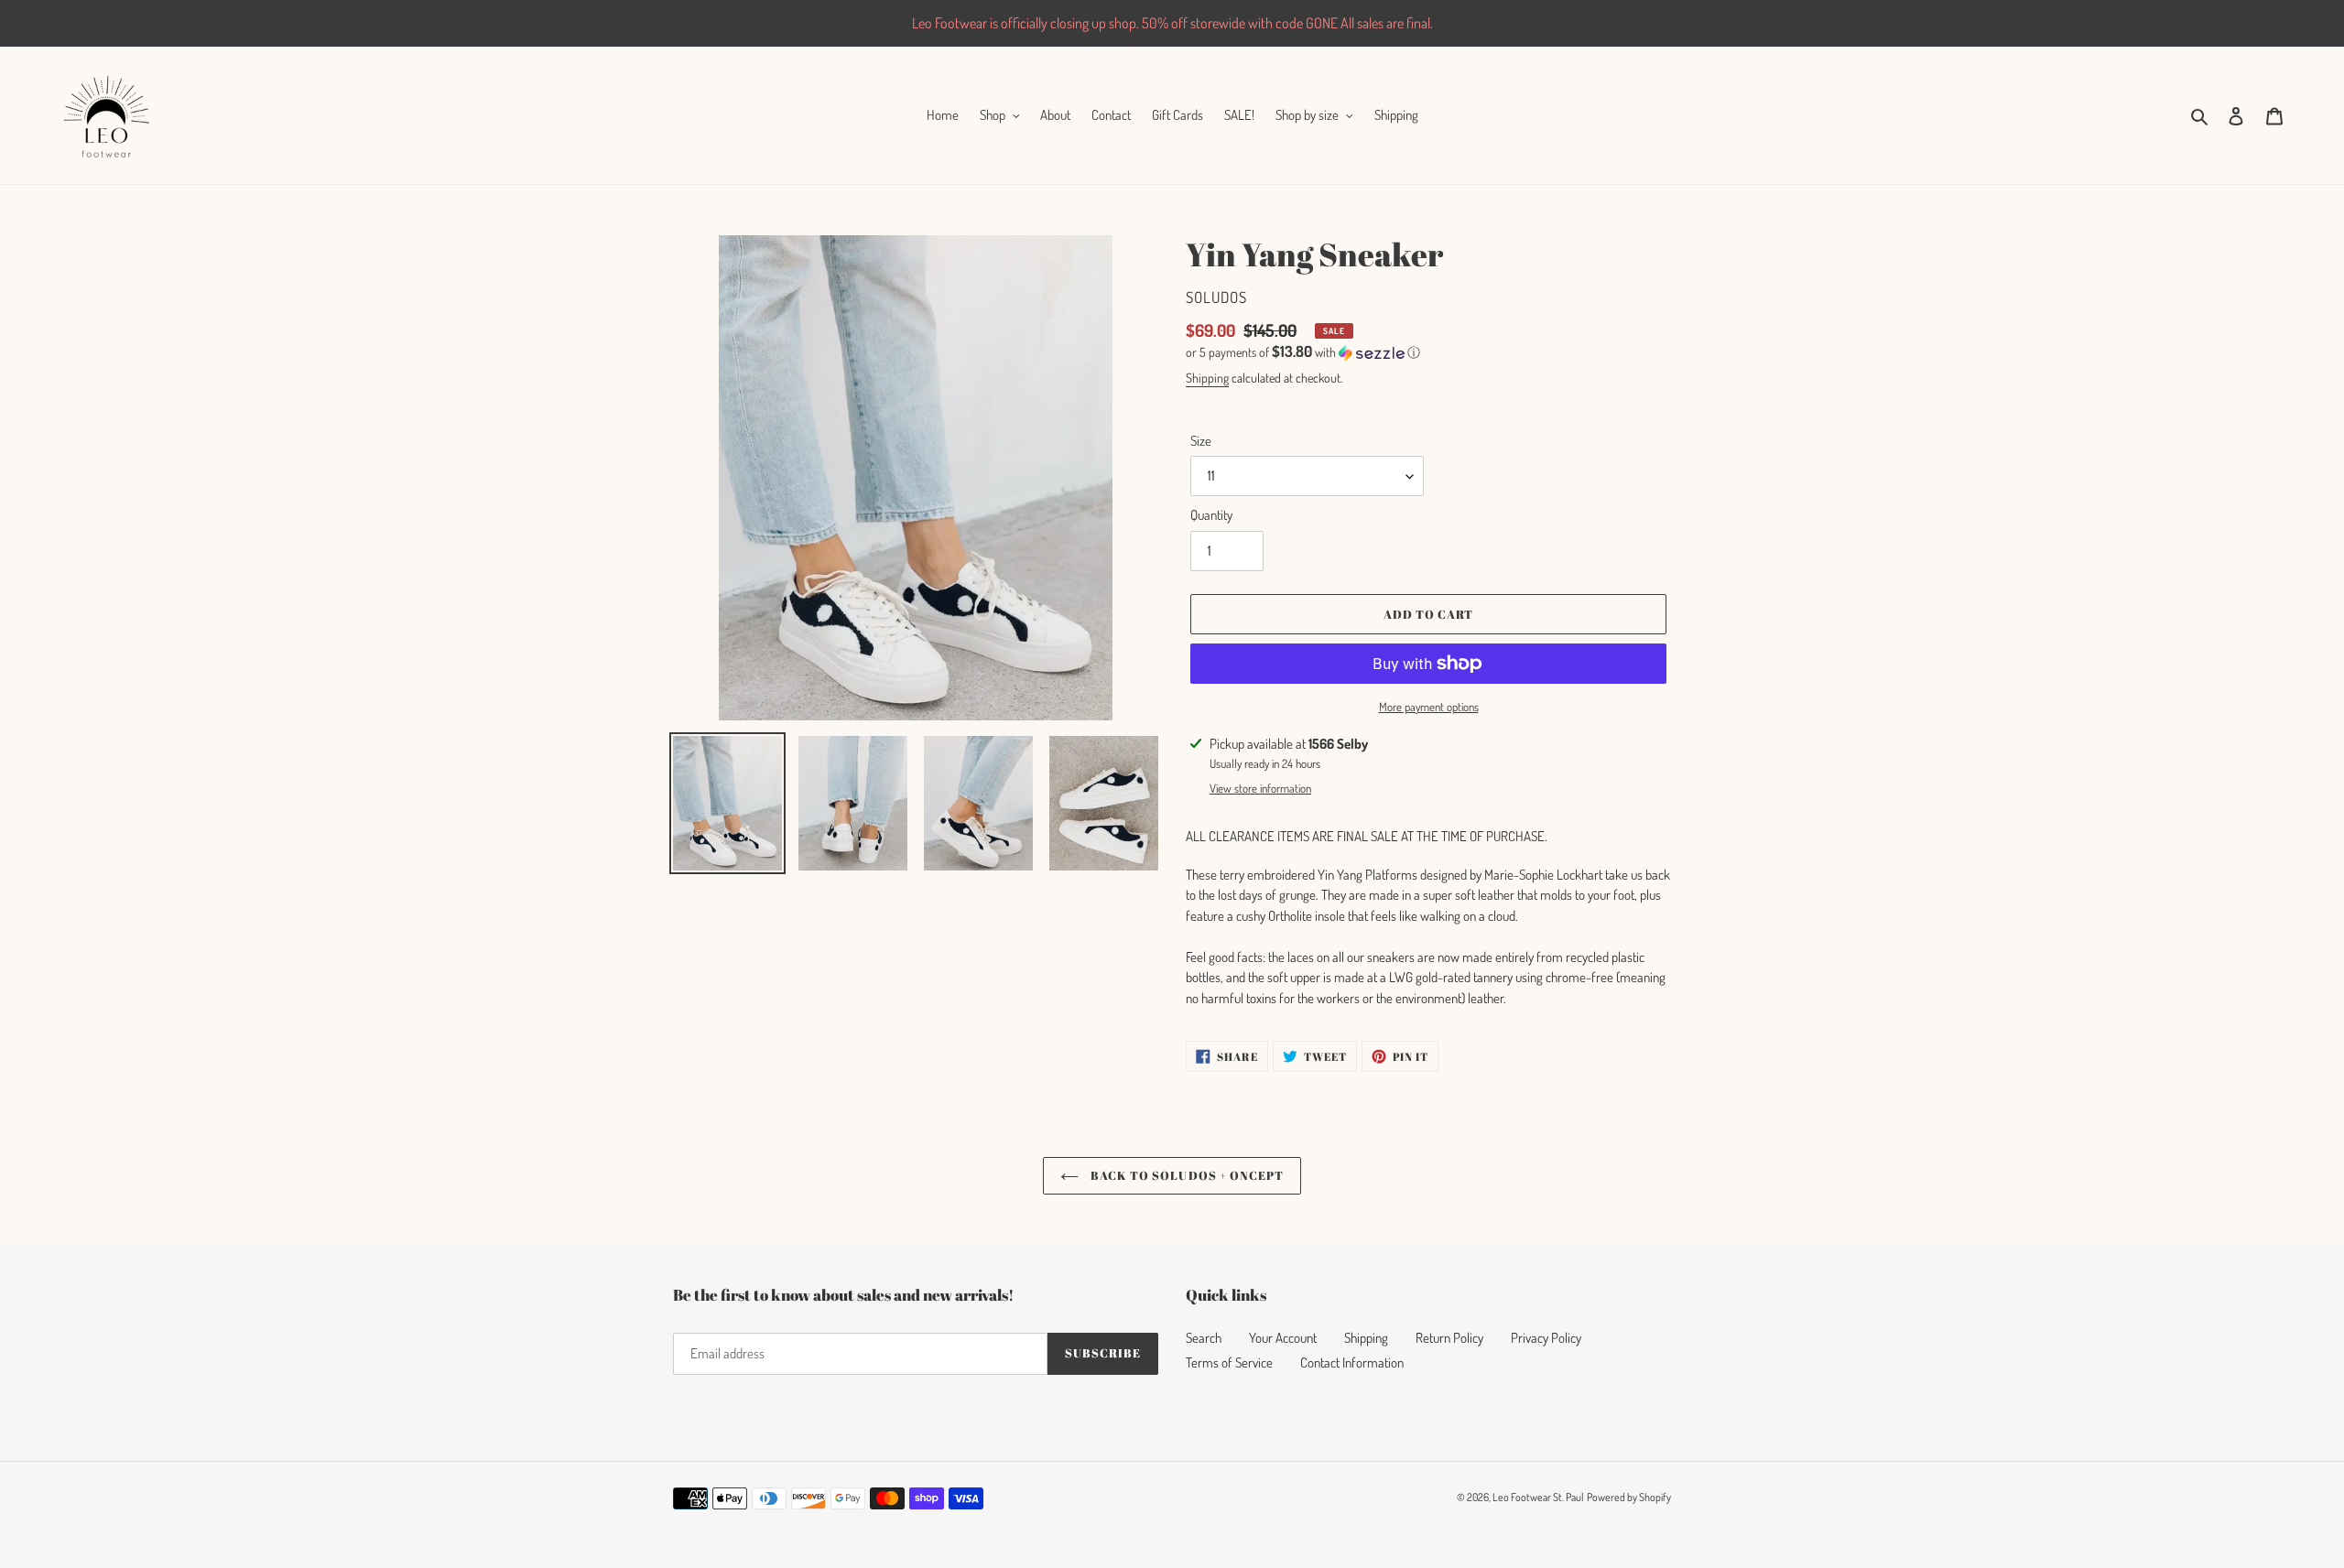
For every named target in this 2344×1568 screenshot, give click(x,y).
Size (1201, 441)
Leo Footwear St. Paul (1538, 1497)
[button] (1303, 352)
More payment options (1429, 707)
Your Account (1283, 1338)
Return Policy (1449, 1338)
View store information (1260, 788)
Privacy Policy (1546, 1338)
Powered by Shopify (1629, 1497)
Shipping (1207, 378)
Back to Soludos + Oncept (1186, 1175)
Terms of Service (1229, 1363)
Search (1204, 1338)
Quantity (1211, 515)
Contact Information (1352, 1363)
